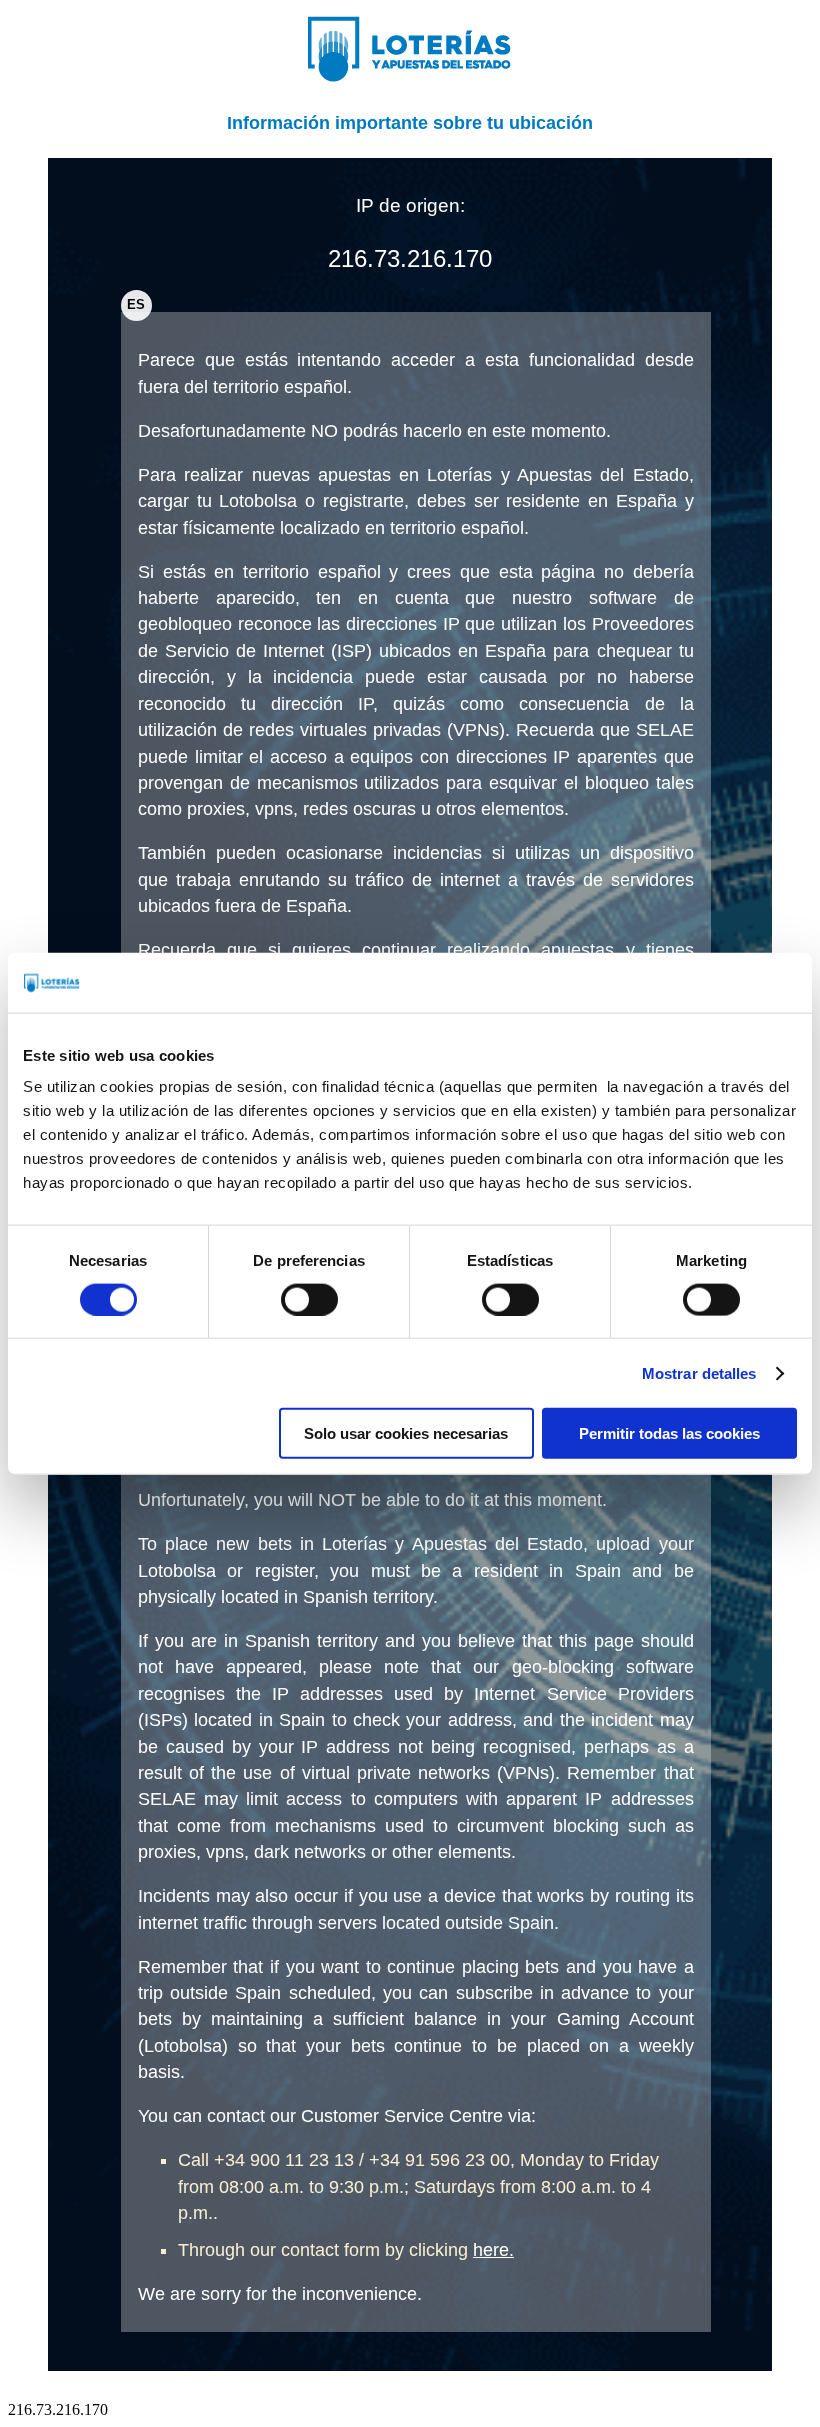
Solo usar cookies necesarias (406, 1433)
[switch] (309, 1299)
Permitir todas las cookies (669, 1433)
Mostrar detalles (699, 1372)
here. (493, 2250)
